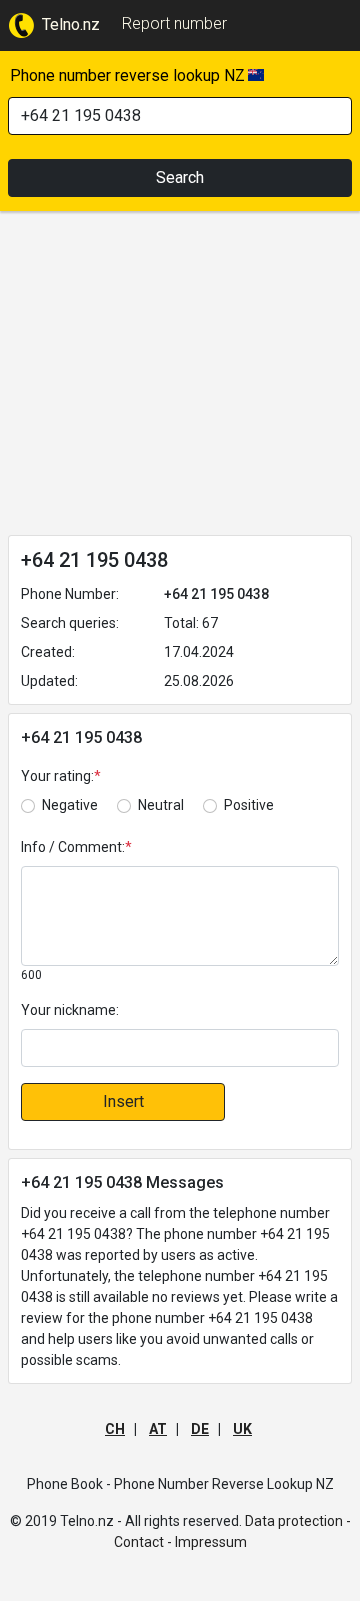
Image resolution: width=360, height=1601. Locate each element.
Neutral (161, 805)
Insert (123, 1101)
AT (158, 1429)
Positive (249, 805)
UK (242, 1429)
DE (200, 1429)
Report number (174, 23)
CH (115, 1429)
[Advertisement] (180, 377)
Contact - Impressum (180, 1542)
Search (180, 177)
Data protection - (298, 1521)
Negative (70, 805)
